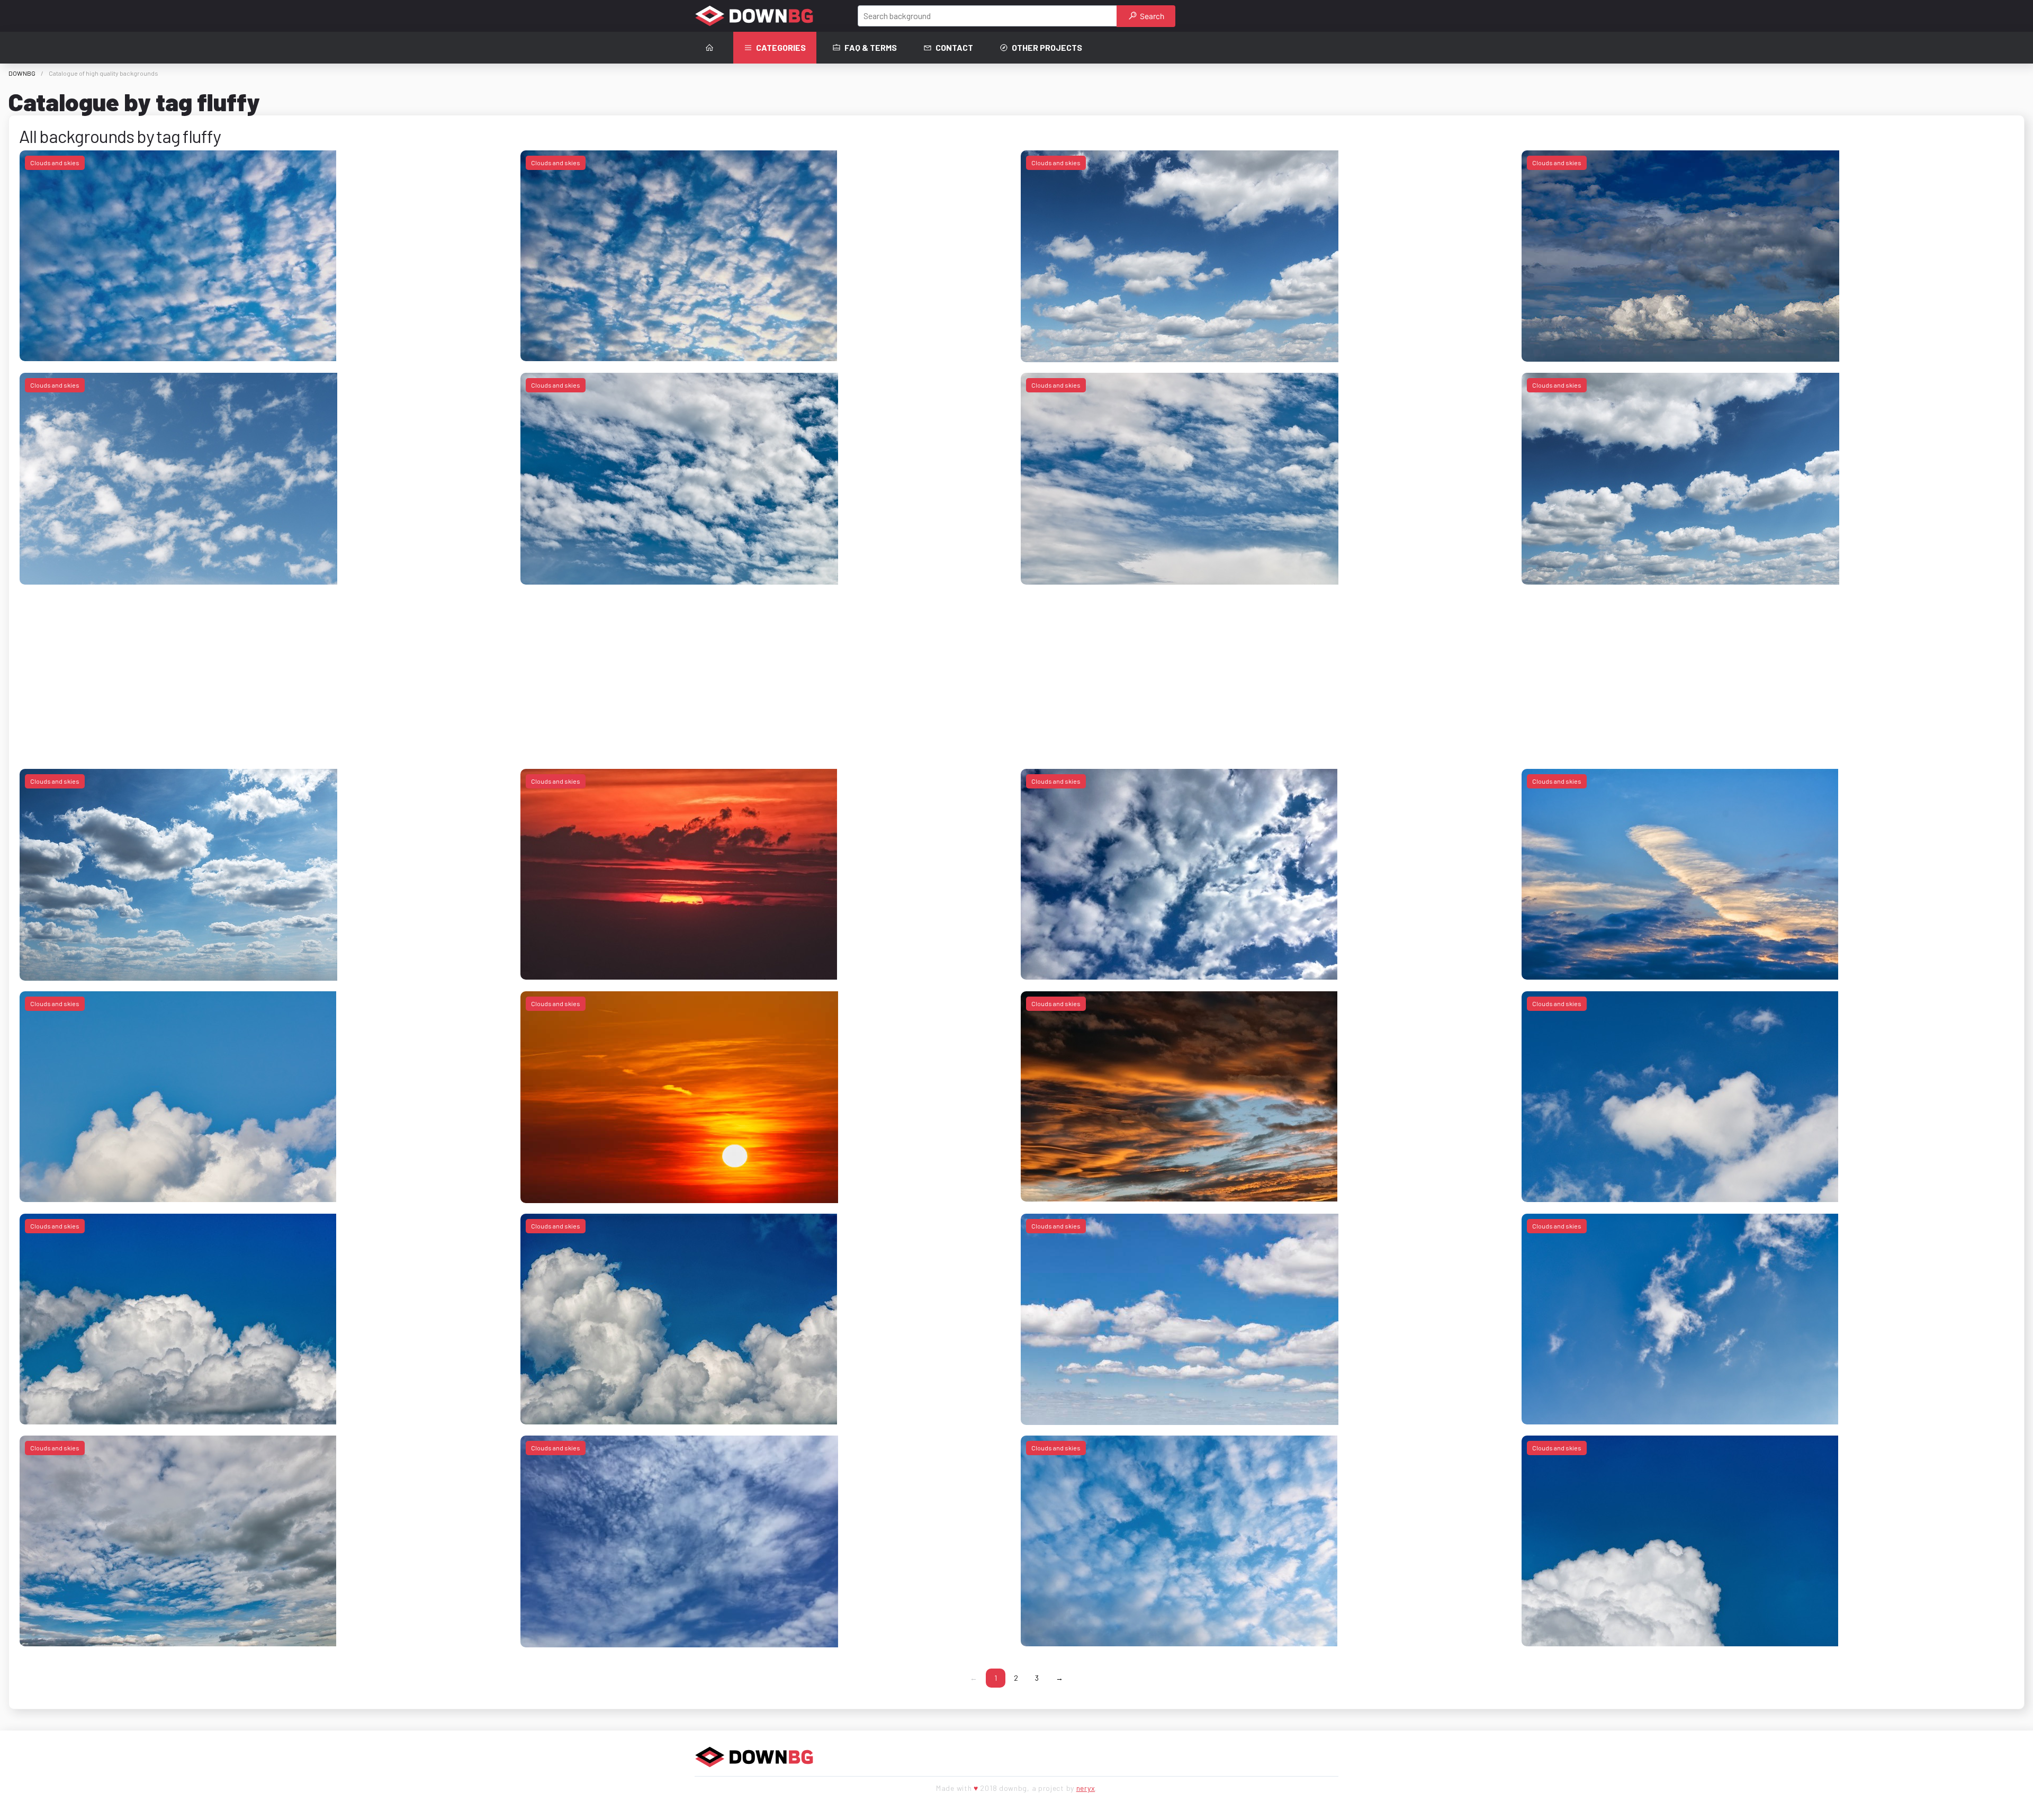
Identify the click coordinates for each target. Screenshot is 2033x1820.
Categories (781, 47)
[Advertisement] (337, 669)
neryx (1086, 1788)
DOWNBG (22, 73)
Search (1151, 16)
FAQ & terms (871, 47)
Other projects (1047, 47)
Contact (954, 47)
